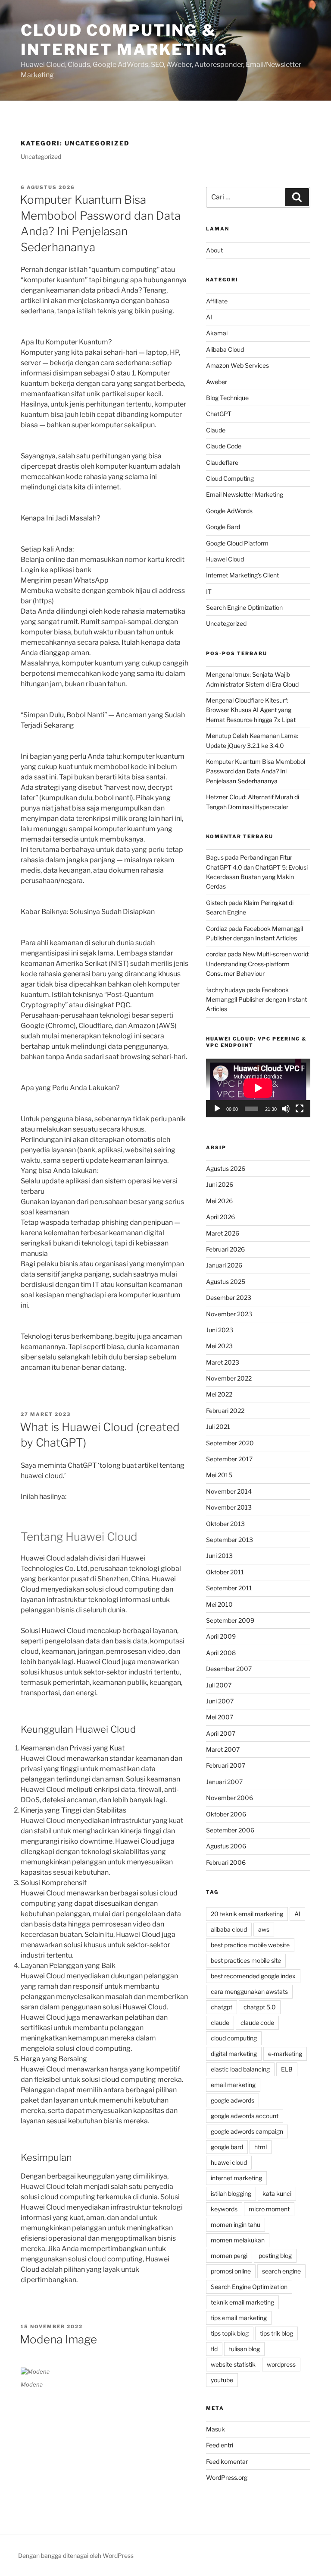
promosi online (231, 2271)
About (214, 250)
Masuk (215, 2429)
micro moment (269, 2209)
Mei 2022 (219, 1394)
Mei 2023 (219, 1346)
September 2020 (230, 1443)
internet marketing (236, 2178)
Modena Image (58, 2339)
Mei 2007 (220, 1717)
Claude (216, 430)
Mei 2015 (219, 1475)
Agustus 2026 (226, 1168)
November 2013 (229, 1507)
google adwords (233, 2100)
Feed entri (220, 2445)
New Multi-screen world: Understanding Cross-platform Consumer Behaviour (258, 964)
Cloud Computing (230, 478)
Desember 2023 (229, 1297)
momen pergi (229, 2256)
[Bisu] (286, 1109)
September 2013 (230, 1540)
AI (209, 317)
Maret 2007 (223, 1749)
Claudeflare (222, 462)
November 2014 (229, 1491)
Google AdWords (229, 511)
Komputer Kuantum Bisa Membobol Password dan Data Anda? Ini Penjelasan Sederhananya (256, 771)
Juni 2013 (219, 1556)
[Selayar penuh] (300, 1109)
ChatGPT (219, 414)
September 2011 (229, 1588)
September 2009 (230, 1620)
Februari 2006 (226, 1862)
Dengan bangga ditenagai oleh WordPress (76, 2556)
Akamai (217, 333)
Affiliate (217, 301)
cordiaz (216, 954)
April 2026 (220, 1217)
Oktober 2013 (225, 1524)
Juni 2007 (220, 1701)
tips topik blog (230, 2333)
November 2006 (230, 1798)
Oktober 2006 (226, 1814)
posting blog (275, 2256)
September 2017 (229, 1459)
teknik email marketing (242, 2302)
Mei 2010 (219, 1604)
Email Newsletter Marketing (245, 494)
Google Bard (223, 527)
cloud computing (234, 2038)
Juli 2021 (218, 1427)
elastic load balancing (240, 2069)
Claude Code (224, 446)
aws (264, 1929)
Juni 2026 (220, 1184)
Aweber (217, 382)
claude (220, 2023)
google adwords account (245, 2116)
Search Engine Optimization (244, 607)
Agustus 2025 (226, 1282)
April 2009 (221, 1636)
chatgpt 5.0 (260, 2007)
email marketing (233, 2085)
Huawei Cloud (225, 559)
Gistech (217, 903)
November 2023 (229, 1314)
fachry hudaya (226, 990)
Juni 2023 (220, 1330)
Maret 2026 (223, 1233)
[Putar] (217, 1109)
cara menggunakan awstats (249, 1991)
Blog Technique (227, 398)
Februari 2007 (226, 1765)
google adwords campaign (247, 2131)
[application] (258, 1088)
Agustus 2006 (226, 1846)
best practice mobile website (250, 1945)
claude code (257, 2023)
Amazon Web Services (237, 365)
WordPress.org (227, 2477)
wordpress (281, 2364)
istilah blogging (231, 2193)
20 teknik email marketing (247, 1914)
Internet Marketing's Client (242, 575)
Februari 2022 (225, 1411)
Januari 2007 (224, 1782)
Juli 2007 (219, 1685)
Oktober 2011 (225, 1572)
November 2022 (229, 1378)
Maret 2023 (223, 1362)
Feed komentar (227, 2461)
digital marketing (234, 2054)
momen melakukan (238, 2240)
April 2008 (221, 1653)
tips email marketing (239, 2318)
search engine (281, 2271)
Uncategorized (226, 623)
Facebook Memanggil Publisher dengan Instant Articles (256, 1000)
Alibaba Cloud (225, 349)
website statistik (233, 2364)
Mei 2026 (219, 1201)
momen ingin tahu (236, 2224)
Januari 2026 (224, 1265)
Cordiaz (217, 929)
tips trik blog (276, 2333)
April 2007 (221, 1733)
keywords (224, 2209)
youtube (222, 2380)
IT (209, 591)
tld (214, 2349)
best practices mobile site (246, 1960)
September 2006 (230, 1830)
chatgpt (222, 2007)
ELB (287, 2069)
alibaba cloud (229, 1929)
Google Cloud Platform (237, 543)
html (261, 2147)
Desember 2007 (229, 1669)
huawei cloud (229, 2162)
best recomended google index (253, 1976)
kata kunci (277, 2193)
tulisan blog (244, 2349)
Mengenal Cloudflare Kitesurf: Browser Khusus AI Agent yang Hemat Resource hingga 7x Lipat (251, 710)
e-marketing (285, 2054)
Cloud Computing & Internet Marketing (124, 40)
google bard (227, 2147)
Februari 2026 (225, 1249)
